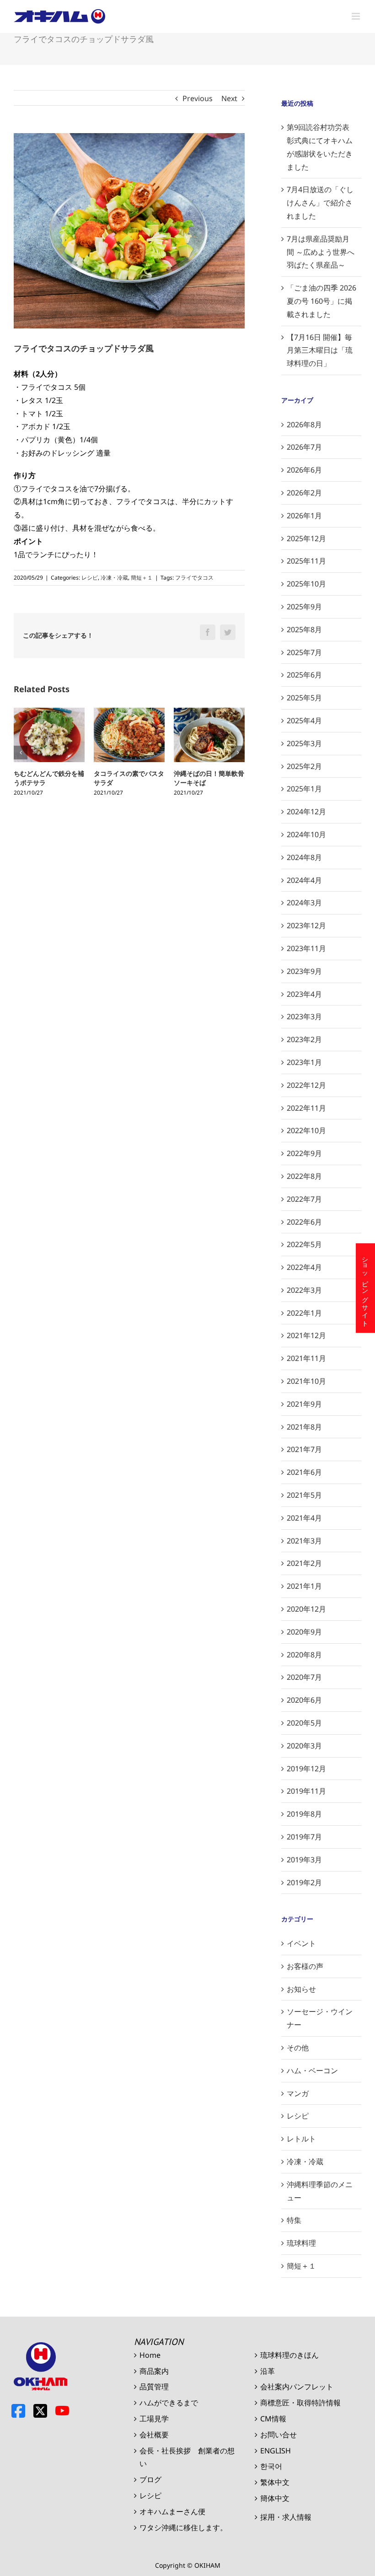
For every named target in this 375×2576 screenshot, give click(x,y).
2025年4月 (304, 721)
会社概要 (154, 2435)
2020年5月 (304, 1723)
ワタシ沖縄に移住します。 (183, 2528)
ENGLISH (276, 2451)
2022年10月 (306, 1130)
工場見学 (154, 2419)
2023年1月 (304, 1062)
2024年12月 (306, 812)
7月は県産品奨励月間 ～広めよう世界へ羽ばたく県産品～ (321, 252)
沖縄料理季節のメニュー (320, 2191)
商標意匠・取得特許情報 (300, 2403)
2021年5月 (304, 1495)
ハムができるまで (169, 2403)
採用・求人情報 (286, 2517)
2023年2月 (304, 1039)
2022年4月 (304, 1267)
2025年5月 (304, 698)
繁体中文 (275, 2482)
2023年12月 (306, 925)
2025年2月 (304, 766)
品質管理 (154, 2387)
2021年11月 (306, 1358)
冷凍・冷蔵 (114, 578)
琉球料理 (301, 2243)
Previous (198, 98)
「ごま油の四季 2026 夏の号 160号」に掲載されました (321, 301)
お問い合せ (279, 2435)
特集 (294, 2220)
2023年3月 (304, 1016)
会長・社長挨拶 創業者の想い (187, 2457)
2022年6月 (304, 1222)
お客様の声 (305, 1966)
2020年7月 (304, 1677)
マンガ (298, 2093)
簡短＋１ (142, 578)
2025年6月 (304, 675)
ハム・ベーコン (312, 2070)
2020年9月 (304, 1632)
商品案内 (154, 2371)
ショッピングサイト (366, 1288)
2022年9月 (304, 1153)
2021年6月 (304, 1472)
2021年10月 (306, 1381)
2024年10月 (306, 834)
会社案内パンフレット (297, 2387)
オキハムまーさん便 (172, 2511)
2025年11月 (306, 561)
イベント (301, 1943)
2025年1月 (304, 789)
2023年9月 (304, 971)
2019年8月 (304, 1814)
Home (150, 2355)
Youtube (62, 2411)
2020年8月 (304, 1655)
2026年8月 (304, 425)
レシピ (90, 578)
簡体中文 (275, 2498)
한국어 (271, 2466)
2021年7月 (304, 1449)
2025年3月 (304, 743)
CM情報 (273, 2419)
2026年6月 (304, 470)
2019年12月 (306, 1769)
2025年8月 (304, 629)
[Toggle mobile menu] (356, 16)
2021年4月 (304, 1518)
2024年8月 (304, 857)
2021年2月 (304, 1563)
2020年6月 (304, 1700)
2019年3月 (304, 1860)
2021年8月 (304, 1427)
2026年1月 (304, 516)
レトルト (301, 2139)
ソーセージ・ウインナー (320, 2018)
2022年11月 (306, 1108)
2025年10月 (306, 584)
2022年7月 (304, 1199)
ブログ (150, 2479)
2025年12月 (306, 538)
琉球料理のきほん (289, 2355)
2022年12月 (306, 1085)
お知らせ (301, 1989)
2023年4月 (304, 994)
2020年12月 (306, 1609)
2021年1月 (304, 1586)
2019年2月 (304, 1882)
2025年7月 (304, 652)
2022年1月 (304, 1313)
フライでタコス (194, 578)
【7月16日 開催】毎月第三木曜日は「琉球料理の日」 (320, 350)
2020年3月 (304, 1746)
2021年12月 (306, 1335)
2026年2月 (304, 493)
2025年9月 (304, 607)
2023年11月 (306, 948)
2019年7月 (304, 1837)
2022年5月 (304, 1244)
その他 (298, 2048)
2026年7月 (304, 447)
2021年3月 (304, 1541)
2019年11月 (306, 1791)
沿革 (268, 2371)
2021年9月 (304, 1404)
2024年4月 (304, 880)
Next (229, 98)
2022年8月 (304, 1176)
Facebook (18, 2411)
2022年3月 (304, 1290)
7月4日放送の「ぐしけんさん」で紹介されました (320, 203)
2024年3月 (304, 903)
